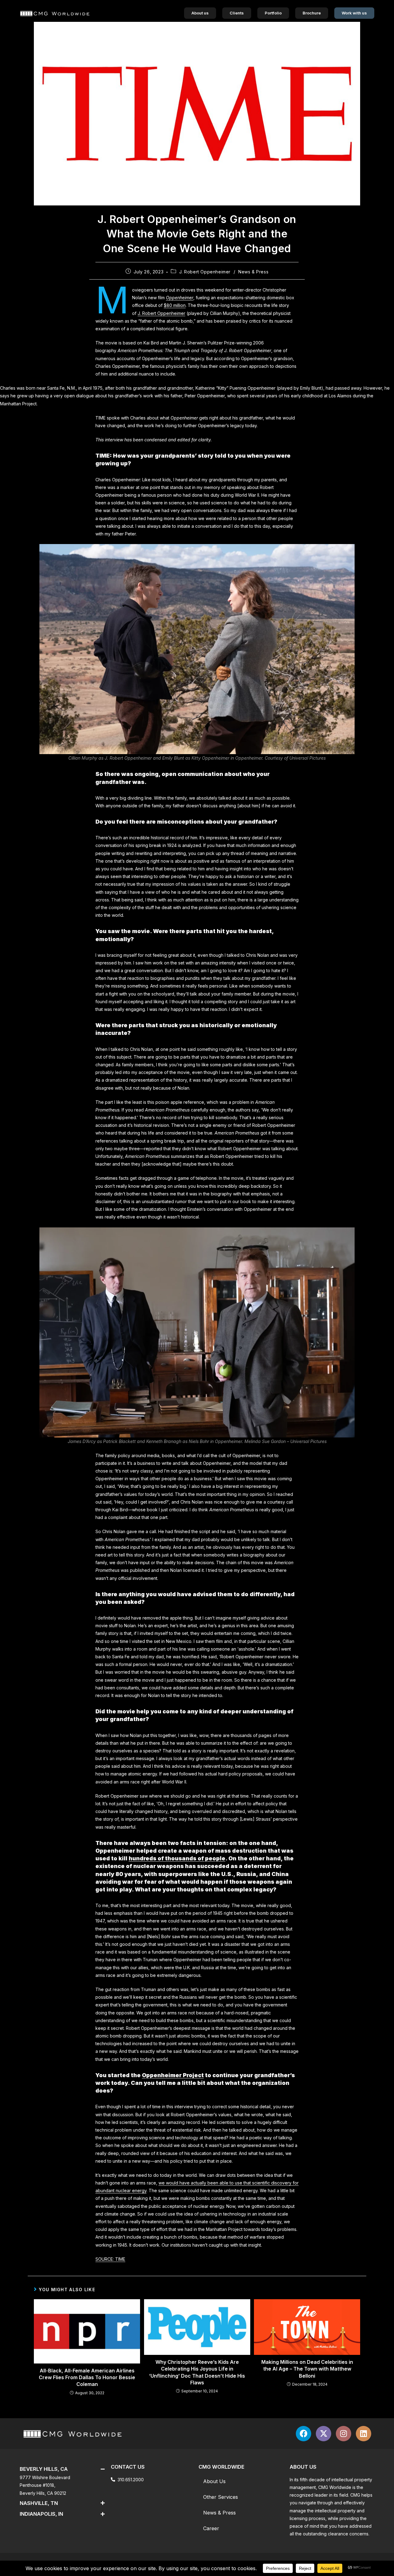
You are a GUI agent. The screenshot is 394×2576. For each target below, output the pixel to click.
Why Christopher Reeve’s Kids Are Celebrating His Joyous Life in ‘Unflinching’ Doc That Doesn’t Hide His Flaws (197, 2372)
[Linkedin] (364, 2434)
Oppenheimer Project (173, 2075)
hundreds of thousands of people (177, 1858)
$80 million (175, 305)
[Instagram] (344, 2434)
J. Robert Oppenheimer (205, 272)
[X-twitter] (324, 2434)
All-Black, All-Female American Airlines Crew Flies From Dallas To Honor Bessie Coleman (87, 2377)
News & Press (253, 272)
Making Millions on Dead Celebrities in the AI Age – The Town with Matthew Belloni (307, 2369)
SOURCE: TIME (110, 2259)
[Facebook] (304, 2434)
